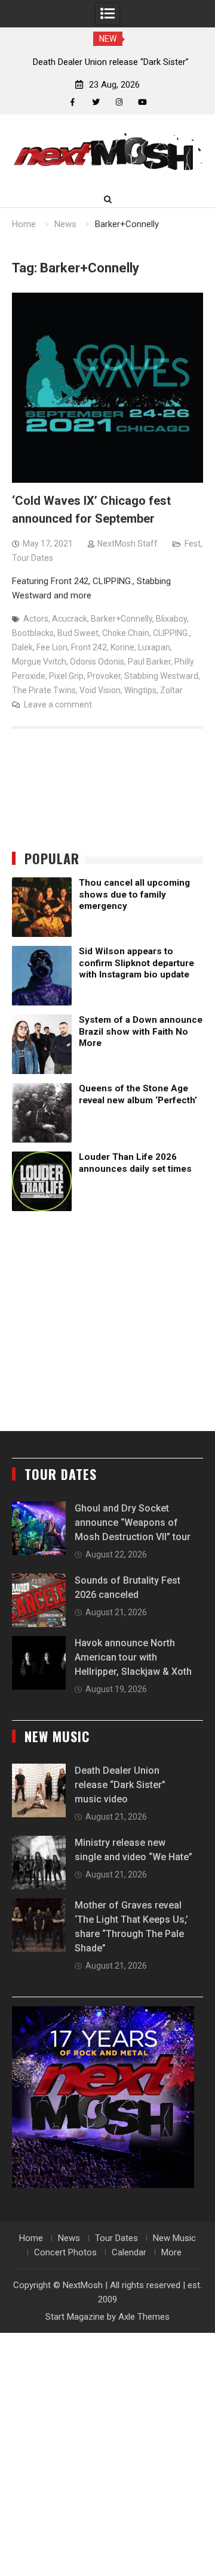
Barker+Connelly (122, 619)
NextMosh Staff (128, 544)
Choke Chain (126, 633)
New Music (174, 2238)
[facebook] (73, 102)
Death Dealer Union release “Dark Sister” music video (120, 1785)
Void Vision (100, 690)
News (69, 2238)
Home (31, 2238)
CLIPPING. (171, 633)
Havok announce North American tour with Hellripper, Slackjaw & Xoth (133, 1657)
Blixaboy (171, 619)
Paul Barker (149, 662)
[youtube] (142, 102)
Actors (36, 619)
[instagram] (119, 102)
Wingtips (140, 690)
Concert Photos (65, 2252)
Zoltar (171, 690)
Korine (122, 647)
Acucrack (70, 619)
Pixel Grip (66, 676)
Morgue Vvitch (39, 662)
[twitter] (96, 102)
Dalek (22, 647)
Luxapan (154, 647)
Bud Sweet (78, 633)
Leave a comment (58, 704)
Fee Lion (52, 647)
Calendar (129, 2252)
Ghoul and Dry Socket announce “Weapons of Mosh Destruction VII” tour (133, 1523)
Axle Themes (144, 2317)
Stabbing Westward (161, 676)
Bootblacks (33, 633)
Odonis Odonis (97, 662)
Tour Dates (33, 558)
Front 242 (89, 647)
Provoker (104, 676)
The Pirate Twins (44, 690)
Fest (193, 544)
